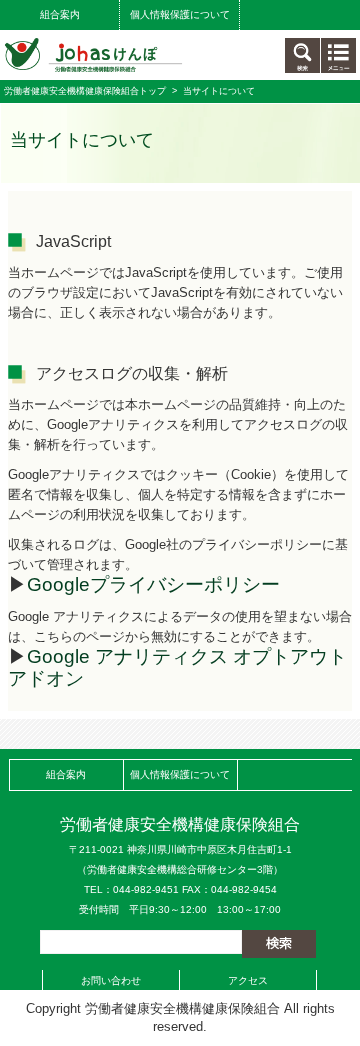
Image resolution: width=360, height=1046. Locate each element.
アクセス (248, 980)
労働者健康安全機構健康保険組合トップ (85, 91)
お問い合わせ (111, 980)
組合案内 (60, 14)
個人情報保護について (180, 14)
